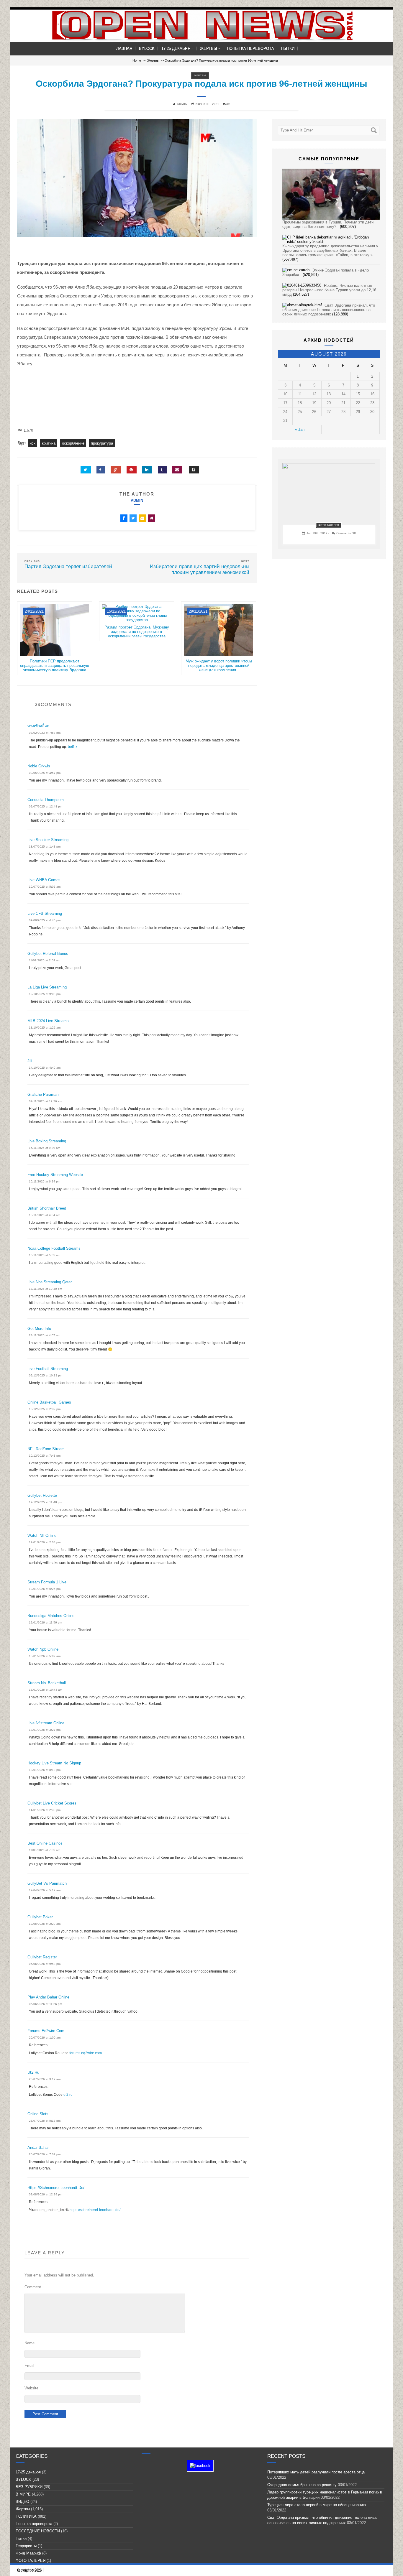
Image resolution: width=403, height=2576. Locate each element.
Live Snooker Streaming (48, 840)
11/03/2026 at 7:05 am (45, 1850)
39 (228, 104)
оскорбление (73, 443)
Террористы (26, 2546)
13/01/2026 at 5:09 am (45, 1656)
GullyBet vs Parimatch (47, 1883)
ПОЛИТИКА (26, 2516)
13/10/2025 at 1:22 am (45, 1028)
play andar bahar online (48, 1997)
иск (32, 443)
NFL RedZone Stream (46, 1449)
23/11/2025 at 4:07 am (45, 1335)
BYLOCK (147, 48)
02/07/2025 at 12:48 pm (46, 806)
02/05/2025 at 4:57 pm (45, 773)
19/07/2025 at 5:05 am (45, 887)
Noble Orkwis (39, 766)
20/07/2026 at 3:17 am (45, 2079)
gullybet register (42, 1957)
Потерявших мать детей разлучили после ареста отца (316, 2472)
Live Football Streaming (48, 1369)
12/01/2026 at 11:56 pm (45, 1622)
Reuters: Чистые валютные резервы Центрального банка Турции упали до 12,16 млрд (329, 290)
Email (29, 2366)
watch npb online (43, 1649)
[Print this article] (194, 470)
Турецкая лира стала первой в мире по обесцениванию (318, 2505)
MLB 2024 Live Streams (48, 1021)
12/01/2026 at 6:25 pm (45, 1589)
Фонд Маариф (28, 2553)
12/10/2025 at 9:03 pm (45, 994)
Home (137, 60)
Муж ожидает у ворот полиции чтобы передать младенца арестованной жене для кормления (219, 666)
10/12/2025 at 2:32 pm (45, 1409)
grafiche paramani (43, 1094)
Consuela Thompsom (46, 800)
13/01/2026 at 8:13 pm (45, 1770)
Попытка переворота (250, 48)
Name (30, 2343)
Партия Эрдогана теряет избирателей (68, 566)
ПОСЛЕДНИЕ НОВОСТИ (38, 2531)
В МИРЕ (23, 2494)
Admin (137, 500)
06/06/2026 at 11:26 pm (45, 2004)
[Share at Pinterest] (132, 470)
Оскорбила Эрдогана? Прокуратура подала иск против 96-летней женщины (201, 84)
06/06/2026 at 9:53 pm (45, 1964)
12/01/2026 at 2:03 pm (45, 1542)
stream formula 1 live (47, 1582)
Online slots (38, 2114)
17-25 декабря (177, 48)
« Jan (300, 429)
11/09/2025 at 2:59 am (45, 960)
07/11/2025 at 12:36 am (45, 1101)
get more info (39, 1329)
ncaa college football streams (54, 1248)
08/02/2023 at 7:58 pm (45, 733)
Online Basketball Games (49, 1402)
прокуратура (102, 443)
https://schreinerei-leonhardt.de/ (56, 2188)
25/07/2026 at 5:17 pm (45, 2121)
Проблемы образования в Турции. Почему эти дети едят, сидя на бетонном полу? (328, 224)
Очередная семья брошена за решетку (302, 2485)
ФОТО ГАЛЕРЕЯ (329, 525)
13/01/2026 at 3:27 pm (45, 1730)
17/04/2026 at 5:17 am (45, 1890)
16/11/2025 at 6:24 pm (45, 1181)
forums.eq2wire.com (46, 2031)
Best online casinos (45, 1843)
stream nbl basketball (47, 1683)
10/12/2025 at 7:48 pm (45, 1456)
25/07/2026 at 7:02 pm (45, 2154)
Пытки (288, 48)
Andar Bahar (38, 2148)
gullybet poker (40, 1917)
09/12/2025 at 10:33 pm (46, 1375)
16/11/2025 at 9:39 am (45, 1148)
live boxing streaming (47, 1141)
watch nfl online (42, 1535)
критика (49, 443)
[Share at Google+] (116, 470)
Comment (33, 2287)
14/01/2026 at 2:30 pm (45, 1810)
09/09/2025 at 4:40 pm (45, 920)
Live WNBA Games (44, 880)
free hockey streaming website (55, 1175)
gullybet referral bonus (48, 954)
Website (31, 2388)
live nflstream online (46, 1723)
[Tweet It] (86, 470)
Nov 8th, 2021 (207, 104)
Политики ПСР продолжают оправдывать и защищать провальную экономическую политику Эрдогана (55, 666)
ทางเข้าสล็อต (38, 726)
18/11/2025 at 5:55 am (45, 1255)
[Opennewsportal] (201, 26)
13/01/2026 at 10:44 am (46, 1690)
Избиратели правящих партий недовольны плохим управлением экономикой (200, 569)
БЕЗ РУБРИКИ (29, 2487)
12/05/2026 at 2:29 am (45, 1924)
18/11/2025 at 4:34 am (45, 1215)
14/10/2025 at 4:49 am (45, 1068)
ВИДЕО (22, 2502)
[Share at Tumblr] (162, 470)
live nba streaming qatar (50, 1282)
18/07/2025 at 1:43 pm (45, 847)
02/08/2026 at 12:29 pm (46, 2194)
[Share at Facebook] (101, 470)
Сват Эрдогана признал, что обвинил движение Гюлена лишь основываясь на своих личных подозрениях (329, 310)
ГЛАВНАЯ (123, 48)
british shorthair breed (47, 1208)
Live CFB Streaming (45, 913)
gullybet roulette (42, 1495)
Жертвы (210, 48)
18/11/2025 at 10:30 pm (45, 1289)
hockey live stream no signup (54, 1763)
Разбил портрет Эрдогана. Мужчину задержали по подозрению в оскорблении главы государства (137, 632)
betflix (73, 747)
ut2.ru (33, 2072)
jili (30, 1061)
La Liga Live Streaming (47, 987)
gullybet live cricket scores (52, 1803)
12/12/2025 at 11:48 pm (45, 1502)
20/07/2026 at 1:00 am (45, 2038)
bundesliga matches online (51, 1616)
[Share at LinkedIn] (147, 470)
